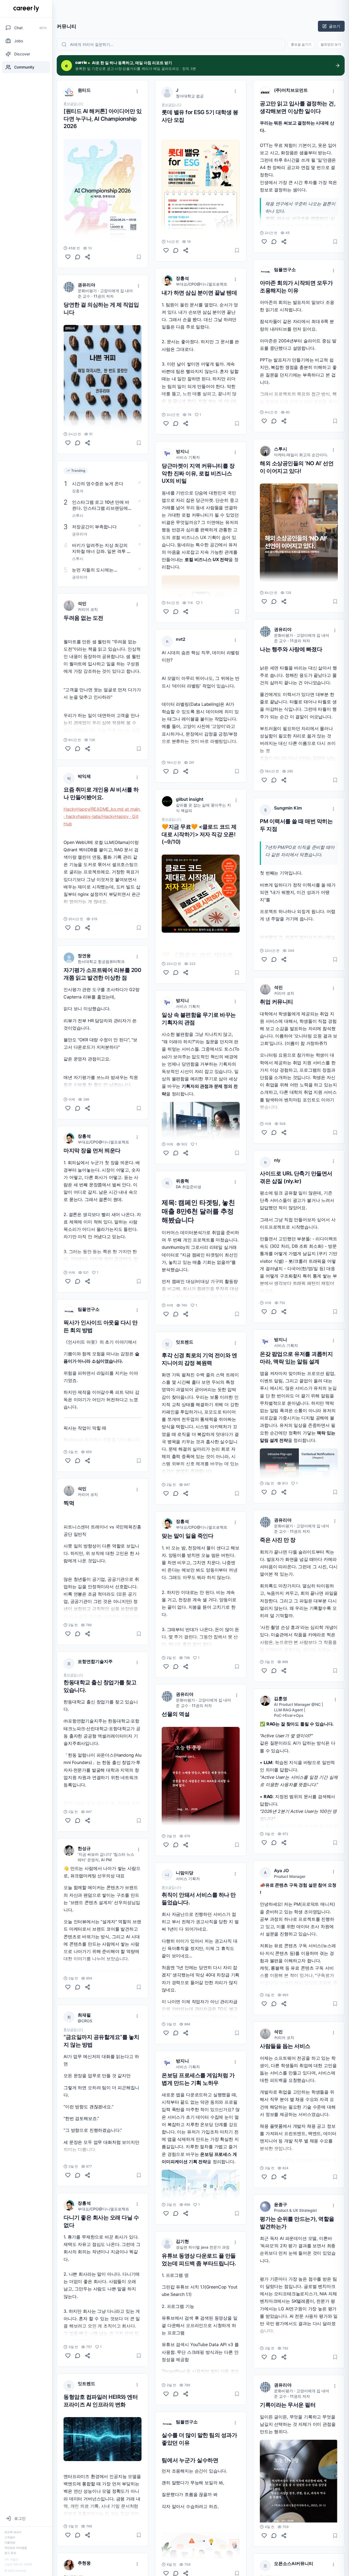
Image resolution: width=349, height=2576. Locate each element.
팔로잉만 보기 (331, 44)
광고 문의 (10, 2553)
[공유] (88, 257)
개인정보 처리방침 (16, 2548)
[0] (68, 257)
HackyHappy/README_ (87, 809)
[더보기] (137, 91)
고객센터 (10, 2537)
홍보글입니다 (73, 104)
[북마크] (139, 257)
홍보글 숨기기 (301, 44)
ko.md (117, 809)
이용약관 (10, 2542)
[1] (68, 1281)
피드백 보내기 (13, 2532)
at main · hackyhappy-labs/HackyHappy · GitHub (102, 816)
